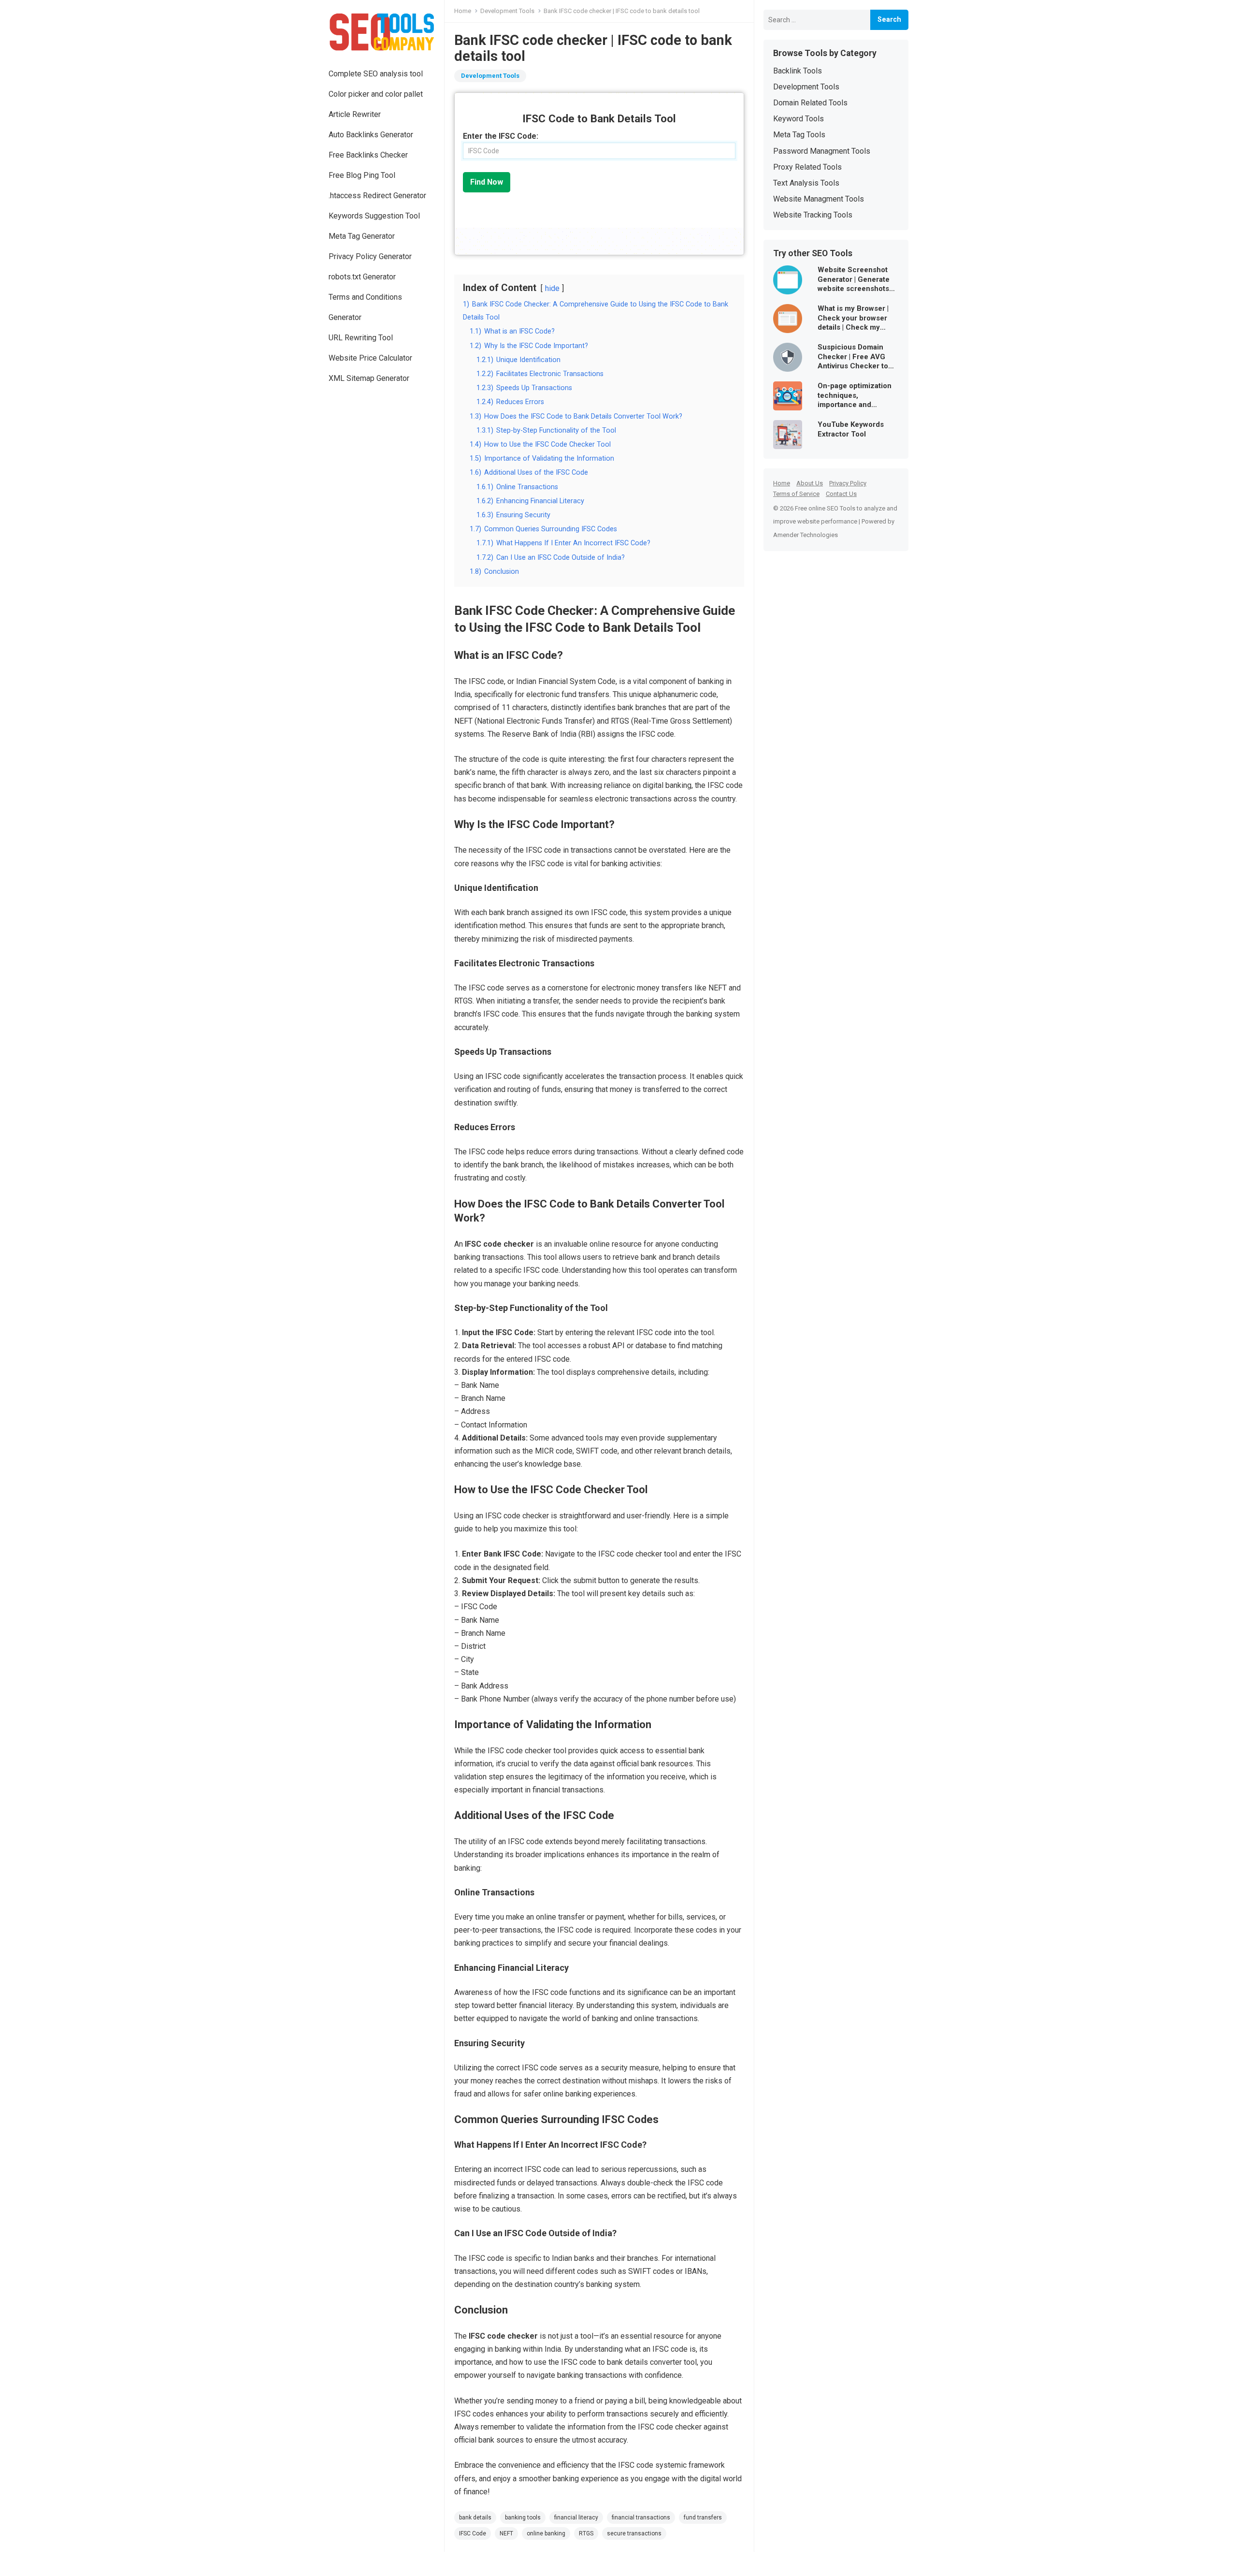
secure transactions (634, 2533)
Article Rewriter (355, 114)
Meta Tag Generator (362, 236)
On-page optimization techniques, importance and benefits (855, 396)
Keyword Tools (798, 119)
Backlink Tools (798, 71)
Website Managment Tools (819, 199)
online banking (546, 2533)
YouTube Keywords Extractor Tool (851, 429)
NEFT (506, 2533)
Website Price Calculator (370, 358)
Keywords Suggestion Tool (374, 216)
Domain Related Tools (810, 103)
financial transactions (641, 2518)
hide (552, 288)
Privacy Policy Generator (370, 256)
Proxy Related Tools (807, 167)
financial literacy (576, 2518)
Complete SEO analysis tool (376, 74)
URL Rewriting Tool (361, 338)
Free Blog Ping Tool (362, 175)
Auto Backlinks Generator (371, 135)
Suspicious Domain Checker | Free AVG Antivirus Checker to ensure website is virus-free (853, 357)
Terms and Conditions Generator (365, 307)
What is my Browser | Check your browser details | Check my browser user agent (853, 318)
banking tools (523, 2518)
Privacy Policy (848, 483)
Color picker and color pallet (376, 94)
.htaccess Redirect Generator (377, 196)
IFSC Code (473, 2533)
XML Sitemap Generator (369, 378)
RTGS (586, 2533)
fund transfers (703, 2518)
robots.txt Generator (362, 277)
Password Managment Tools (822, 151)
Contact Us (841, 494)
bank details (475, 2518)
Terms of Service (796, 494)
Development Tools (507, 11)
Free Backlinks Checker (368, 155)
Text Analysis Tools (806, 183)
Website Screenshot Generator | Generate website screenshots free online (854, 280)
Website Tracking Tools (813, 215)
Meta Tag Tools (799, 135)
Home (463, 11)
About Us (810, 483)
